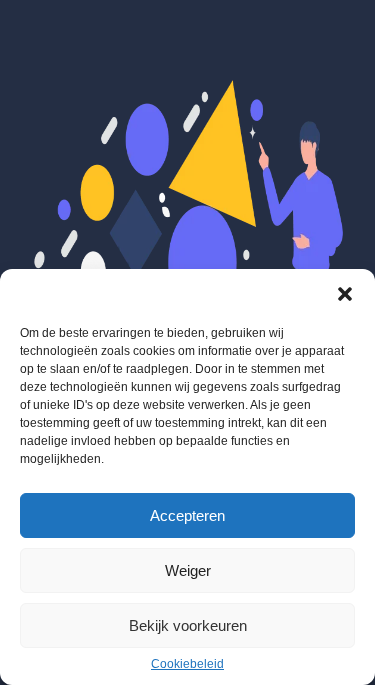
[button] (345, 294)
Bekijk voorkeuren (188, 625)
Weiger (188, 570)
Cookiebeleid (187, 664)
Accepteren (187, 515)
